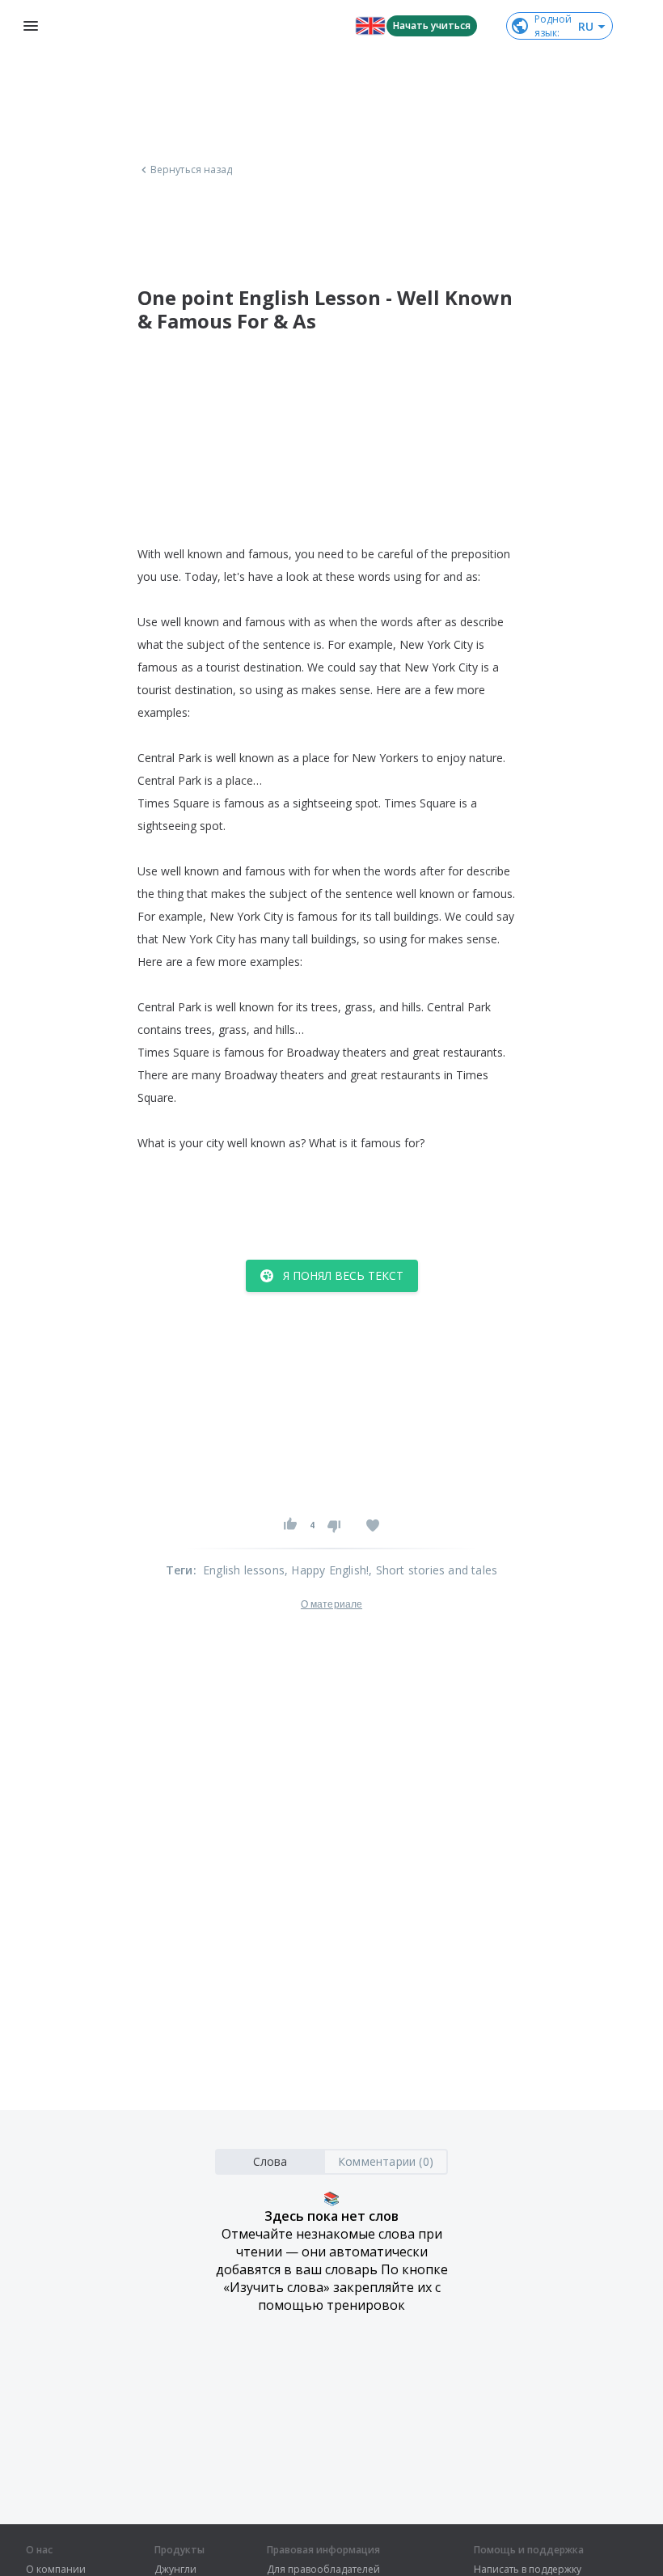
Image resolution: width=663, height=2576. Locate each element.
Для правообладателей (323, 2570)
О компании (56, 2570)
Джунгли (175, 2570)
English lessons (244, 1570)
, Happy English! (327, 1570)
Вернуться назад (192, 170)
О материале (331, 1604)
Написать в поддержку (528, 2570)
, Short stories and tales (433, 1570)
